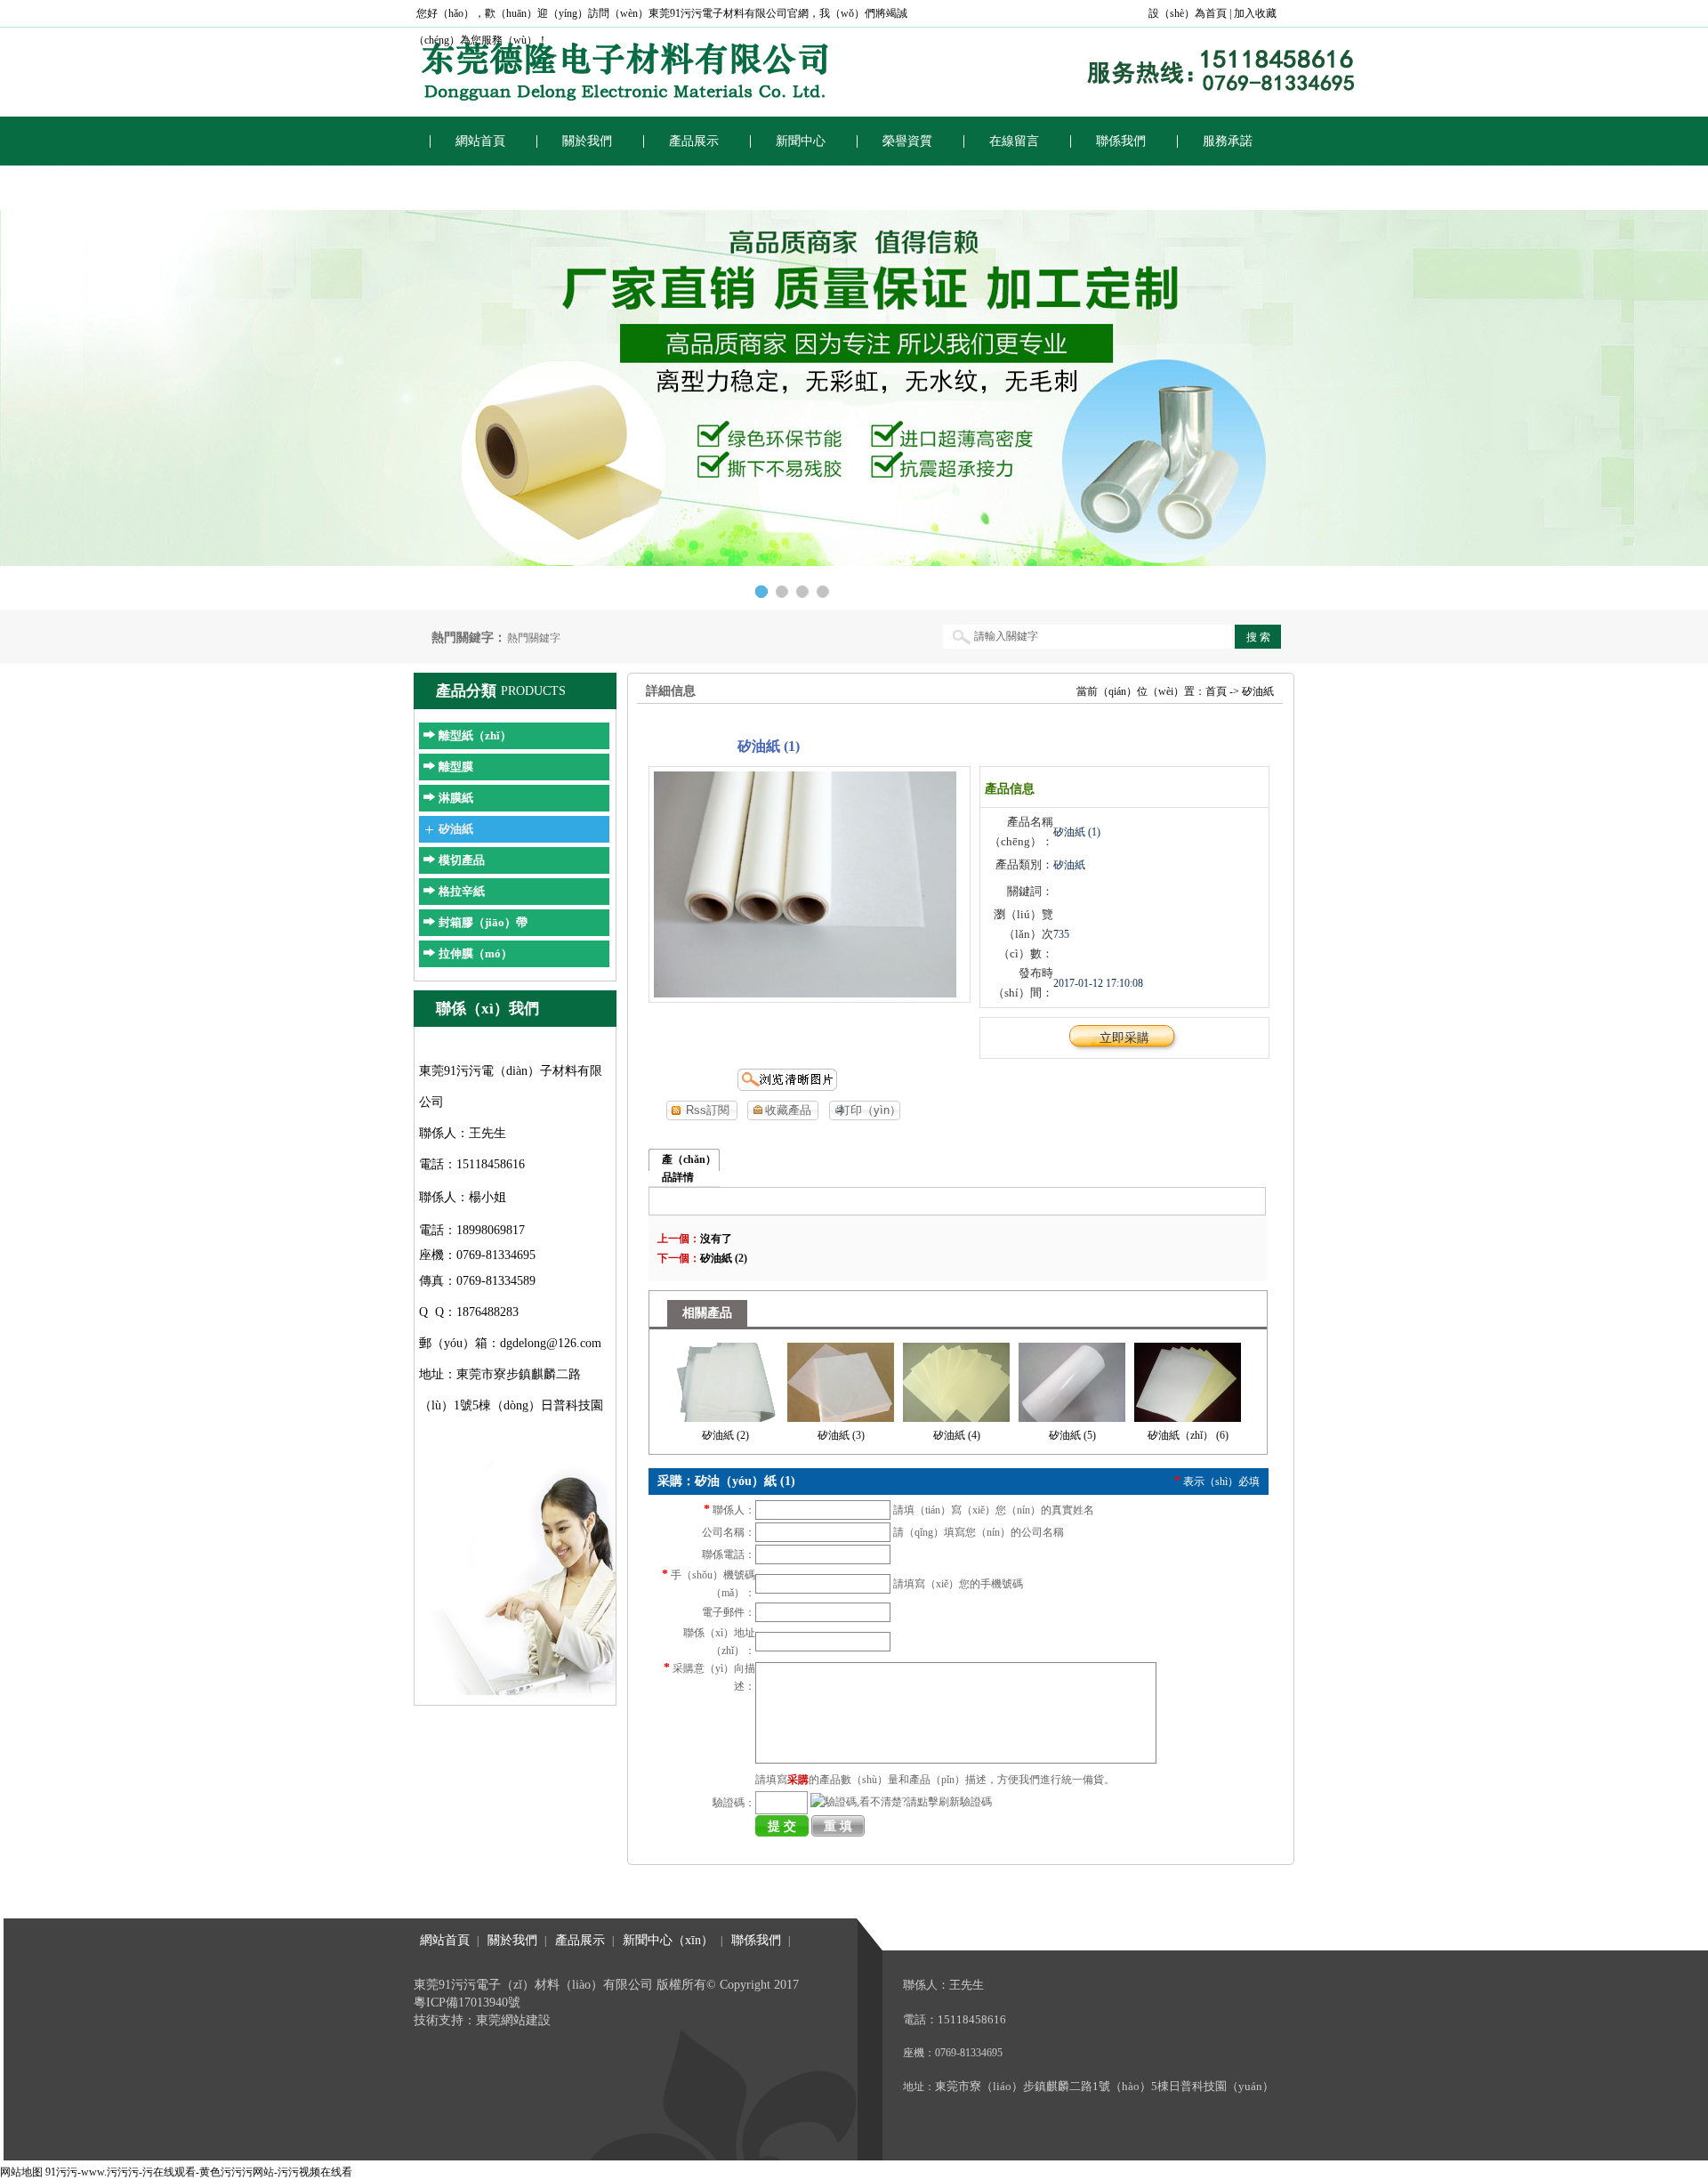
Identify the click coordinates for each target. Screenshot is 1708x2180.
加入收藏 (1255, 13)
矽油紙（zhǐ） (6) (1188, 1435)
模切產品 (462, 860)
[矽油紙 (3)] (841, 1379)
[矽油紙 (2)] (725, 1379)
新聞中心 (801, 141)
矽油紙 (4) (957, 1435)
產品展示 (694, 141)
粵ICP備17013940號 (467, 2002)
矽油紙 (456, 829)
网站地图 (21, 2172)
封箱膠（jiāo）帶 (483, 922)
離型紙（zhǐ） (475, 735)
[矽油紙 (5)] (1072, 1379)
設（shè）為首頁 (1188, 13)
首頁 (1216, 691)
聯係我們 (1121, 141)
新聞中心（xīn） (668, 1940)
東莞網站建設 (513, 2020)
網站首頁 (480, 141)
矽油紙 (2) (724, 1258)
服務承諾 (1228, 141)
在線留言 (1014, 141)
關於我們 (587, 141)
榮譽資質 (907, 141)
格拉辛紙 (462, 891)
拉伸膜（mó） (475, 953)
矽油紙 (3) (841, 1435)
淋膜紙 (456, 798)
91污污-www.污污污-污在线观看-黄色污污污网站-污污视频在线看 (199, 2172)
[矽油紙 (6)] (1188, 1379)
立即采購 (1124, 1038)
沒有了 (716, 1239)
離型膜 (456, 767)
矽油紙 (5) (1072, 1435)
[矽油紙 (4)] (956, 1379)
